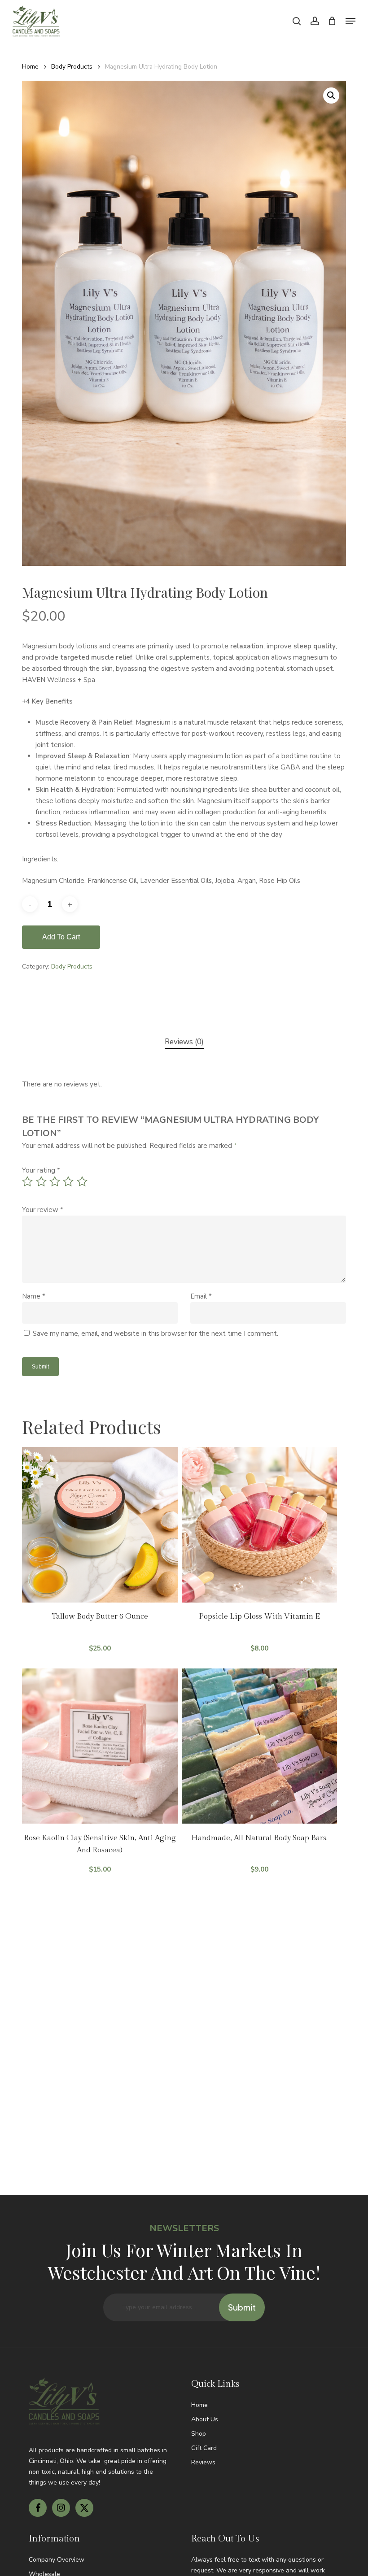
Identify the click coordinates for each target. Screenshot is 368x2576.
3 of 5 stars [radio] (55, 1182)
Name (34, 1296)
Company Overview (57, 2560)
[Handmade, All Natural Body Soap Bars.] (259, 1746)
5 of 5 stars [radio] (83, 1182)
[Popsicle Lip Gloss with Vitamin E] (259, 1525)
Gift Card (204, 2448)
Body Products (72, 67)
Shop (199, 2434)
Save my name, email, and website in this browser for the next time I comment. (156, 1334)
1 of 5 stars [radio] (28, 1182)
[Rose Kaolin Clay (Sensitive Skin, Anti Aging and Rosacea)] (100, 1746)
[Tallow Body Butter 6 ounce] (100, 1525)
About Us (205, 2419)
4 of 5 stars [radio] (69, 1182)
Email (201, 1296)
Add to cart (61, 937)
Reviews (203, 2462)
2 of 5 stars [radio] (42, 1182)
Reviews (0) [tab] (184, 1042)
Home (30, 67)
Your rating (41, 1170)
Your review (43, 1210)
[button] (350, 21)
